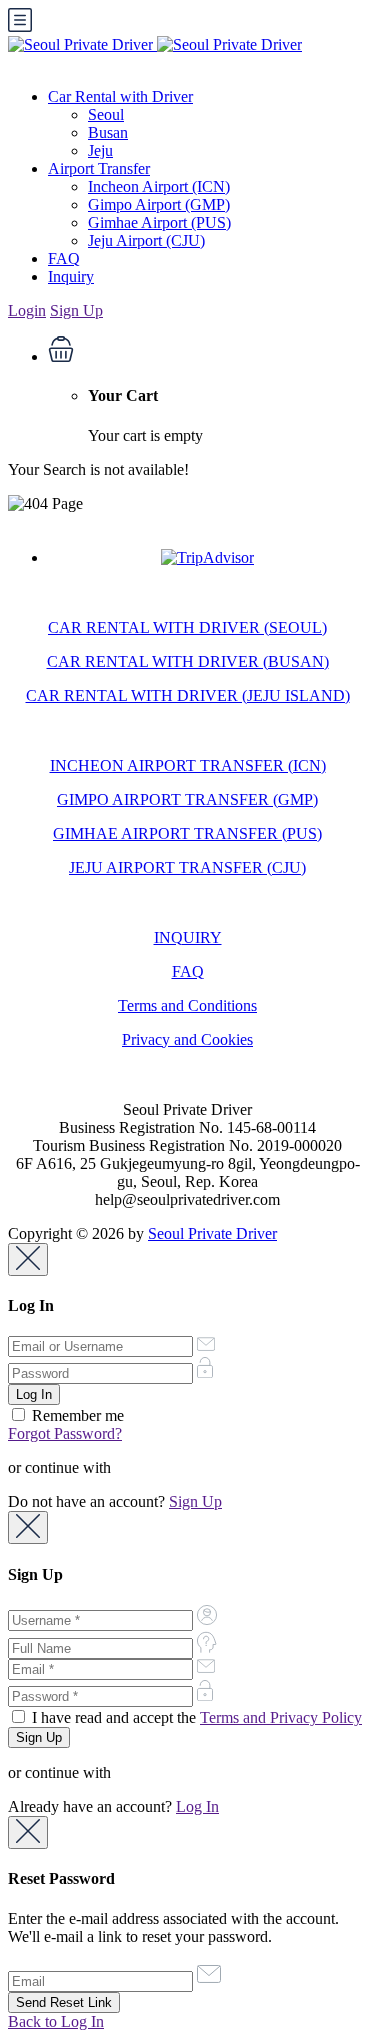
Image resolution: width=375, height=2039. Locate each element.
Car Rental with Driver (120, 96)
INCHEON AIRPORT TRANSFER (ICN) (188, 765)
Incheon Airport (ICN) (159, 186)
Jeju (100, 150)
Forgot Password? (65, 1433)
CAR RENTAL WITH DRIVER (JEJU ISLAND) (188, 695)
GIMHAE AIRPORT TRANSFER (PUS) (187, 833)
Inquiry (71, 276)
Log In (197, 1806)
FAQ (64, 258)
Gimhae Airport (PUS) (159, 222)
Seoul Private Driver (212, 1233)
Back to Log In (56, 2021)
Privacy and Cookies (187, 1039)
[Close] (28, 1259)
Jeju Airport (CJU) (146, 240)
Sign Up (76, 310)
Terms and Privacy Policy (281, 1717)
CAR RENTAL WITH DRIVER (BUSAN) (188, 661)
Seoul (106, 114)
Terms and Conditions (187, 1005)
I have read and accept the (195, 1717)
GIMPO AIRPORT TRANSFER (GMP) (187, 799)
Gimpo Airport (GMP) (159, 204)
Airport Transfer (99, 168)
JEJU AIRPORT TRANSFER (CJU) (187, 867)
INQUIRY (188, 937)
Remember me (76, 1415)
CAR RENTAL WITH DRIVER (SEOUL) (187, 627)
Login (27, 310)
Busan (108, 132)
